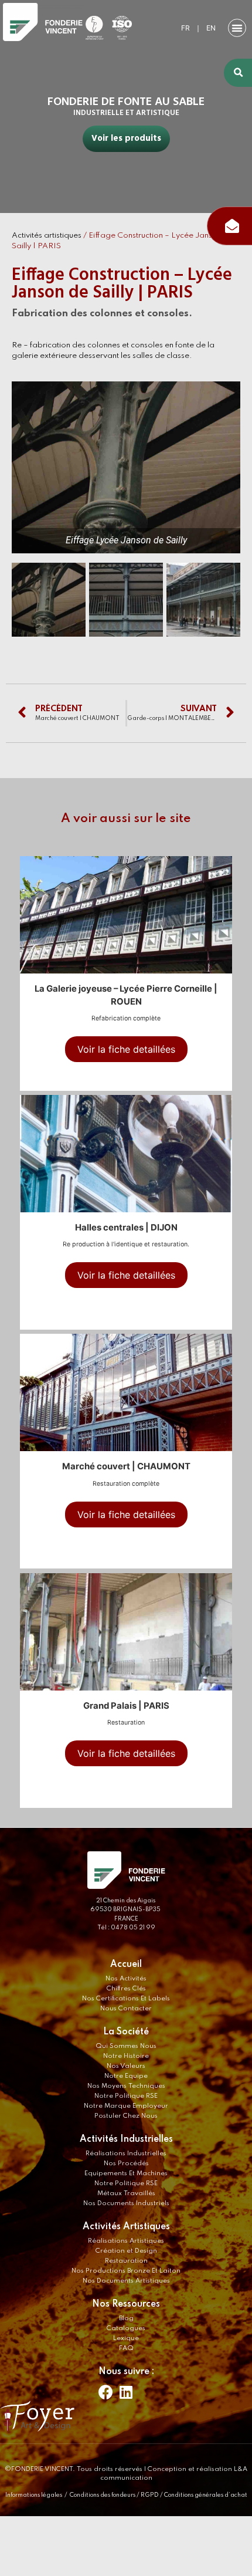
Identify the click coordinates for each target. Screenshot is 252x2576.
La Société (126, 2032)
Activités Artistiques (126, 2227)
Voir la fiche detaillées (126, 1049)
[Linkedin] (126, 2392)
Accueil (126, 1965)
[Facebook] (105, 2392)
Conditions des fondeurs (103, 2495)
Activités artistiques (47, 236)
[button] (237, 28)
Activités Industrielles (126, 2139)
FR (185, 28)
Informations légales (34, 2495)
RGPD (150, 2495)
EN (211, 28)
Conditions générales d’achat (206, 2495)
